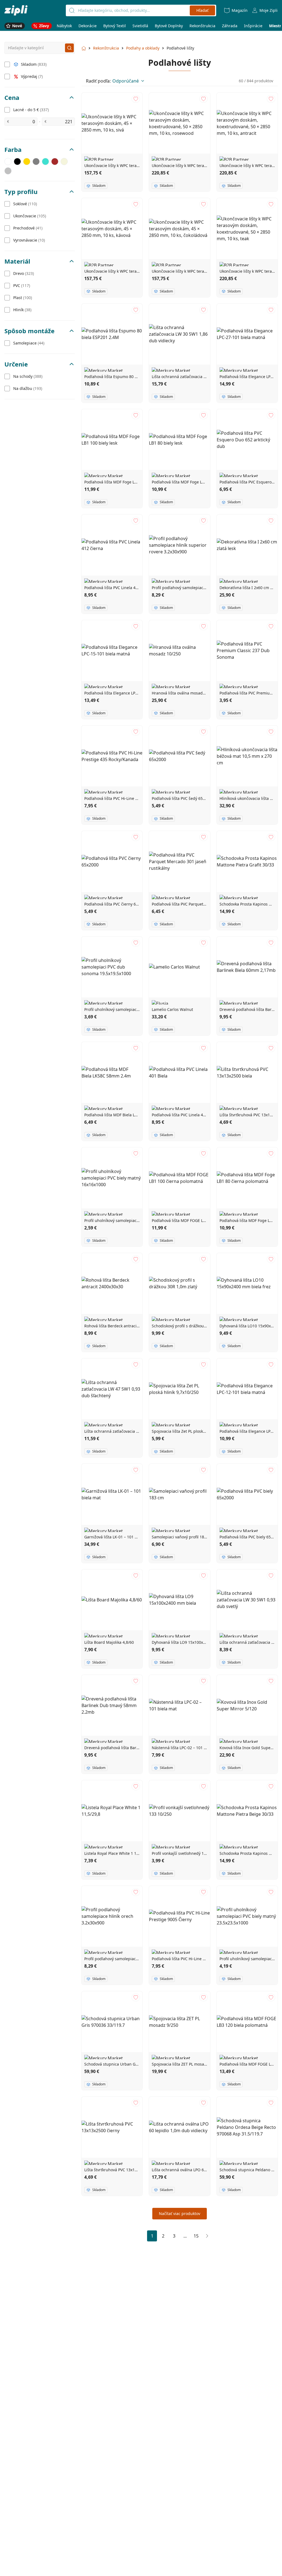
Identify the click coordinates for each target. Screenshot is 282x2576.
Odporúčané (126, 81)
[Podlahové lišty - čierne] (17, 162)
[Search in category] (69, 48)
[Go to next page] (207, 2236)
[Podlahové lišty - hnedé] (55, 162)
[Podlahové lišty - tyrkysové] (45, 162)
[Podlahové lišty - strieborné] (8, 171)
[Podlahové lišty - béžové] (64, 162)
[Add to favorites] (136, 99)
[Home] (16, 10)
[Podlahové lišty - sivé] (36, 162)
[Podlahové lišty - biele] (8, 162)
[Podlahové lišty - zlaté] (27, 162)
